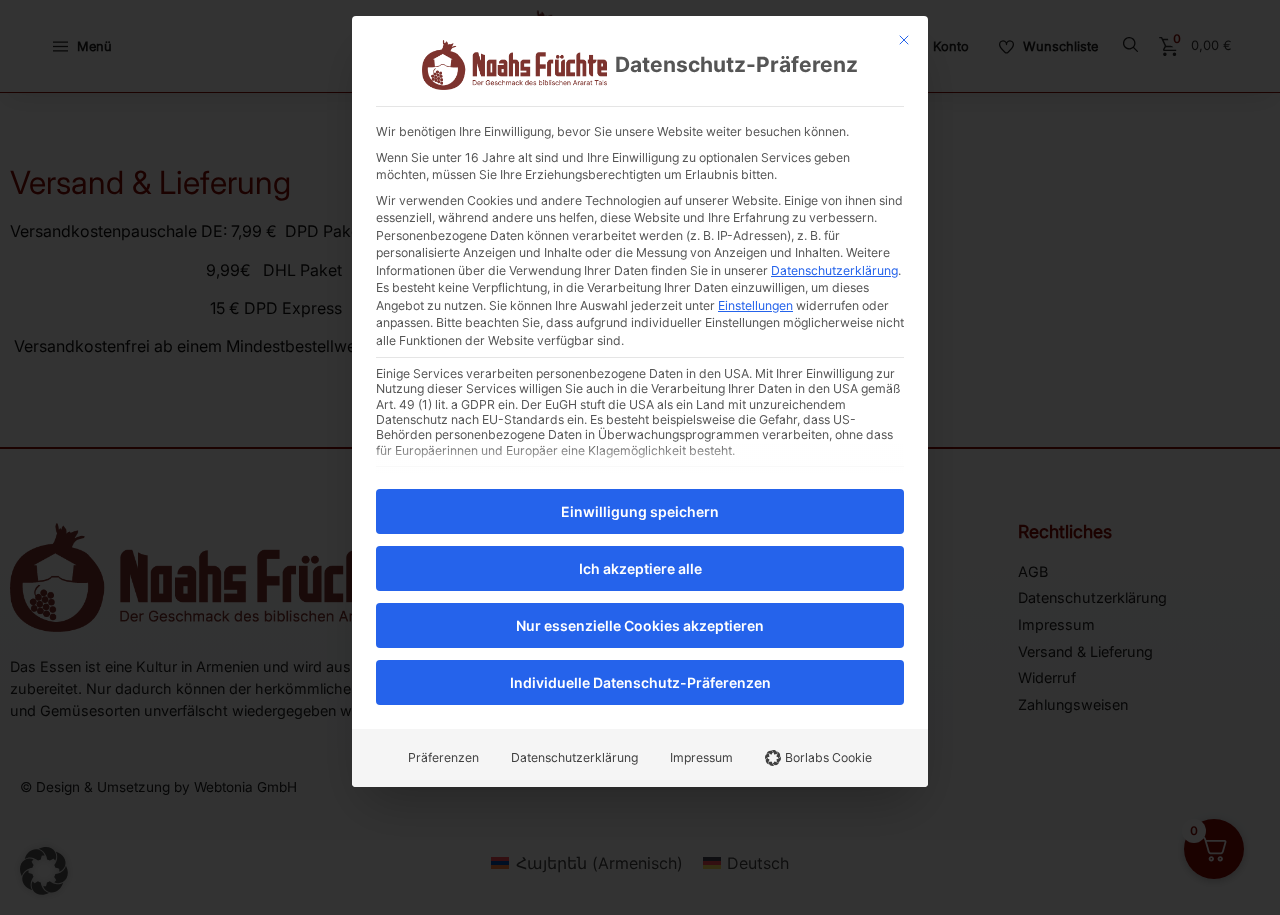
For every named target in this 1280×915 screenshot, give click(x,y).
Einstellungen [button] (755, 305)
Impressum (701, 757)
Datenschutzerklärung (834, 270)
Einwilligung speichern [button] (640, 511)
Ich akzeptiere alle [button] (640, 568)
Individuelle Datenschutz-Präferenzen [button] (640, 682)
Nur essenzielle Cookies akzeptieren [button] (640, 625)
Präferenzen (443, 757)
